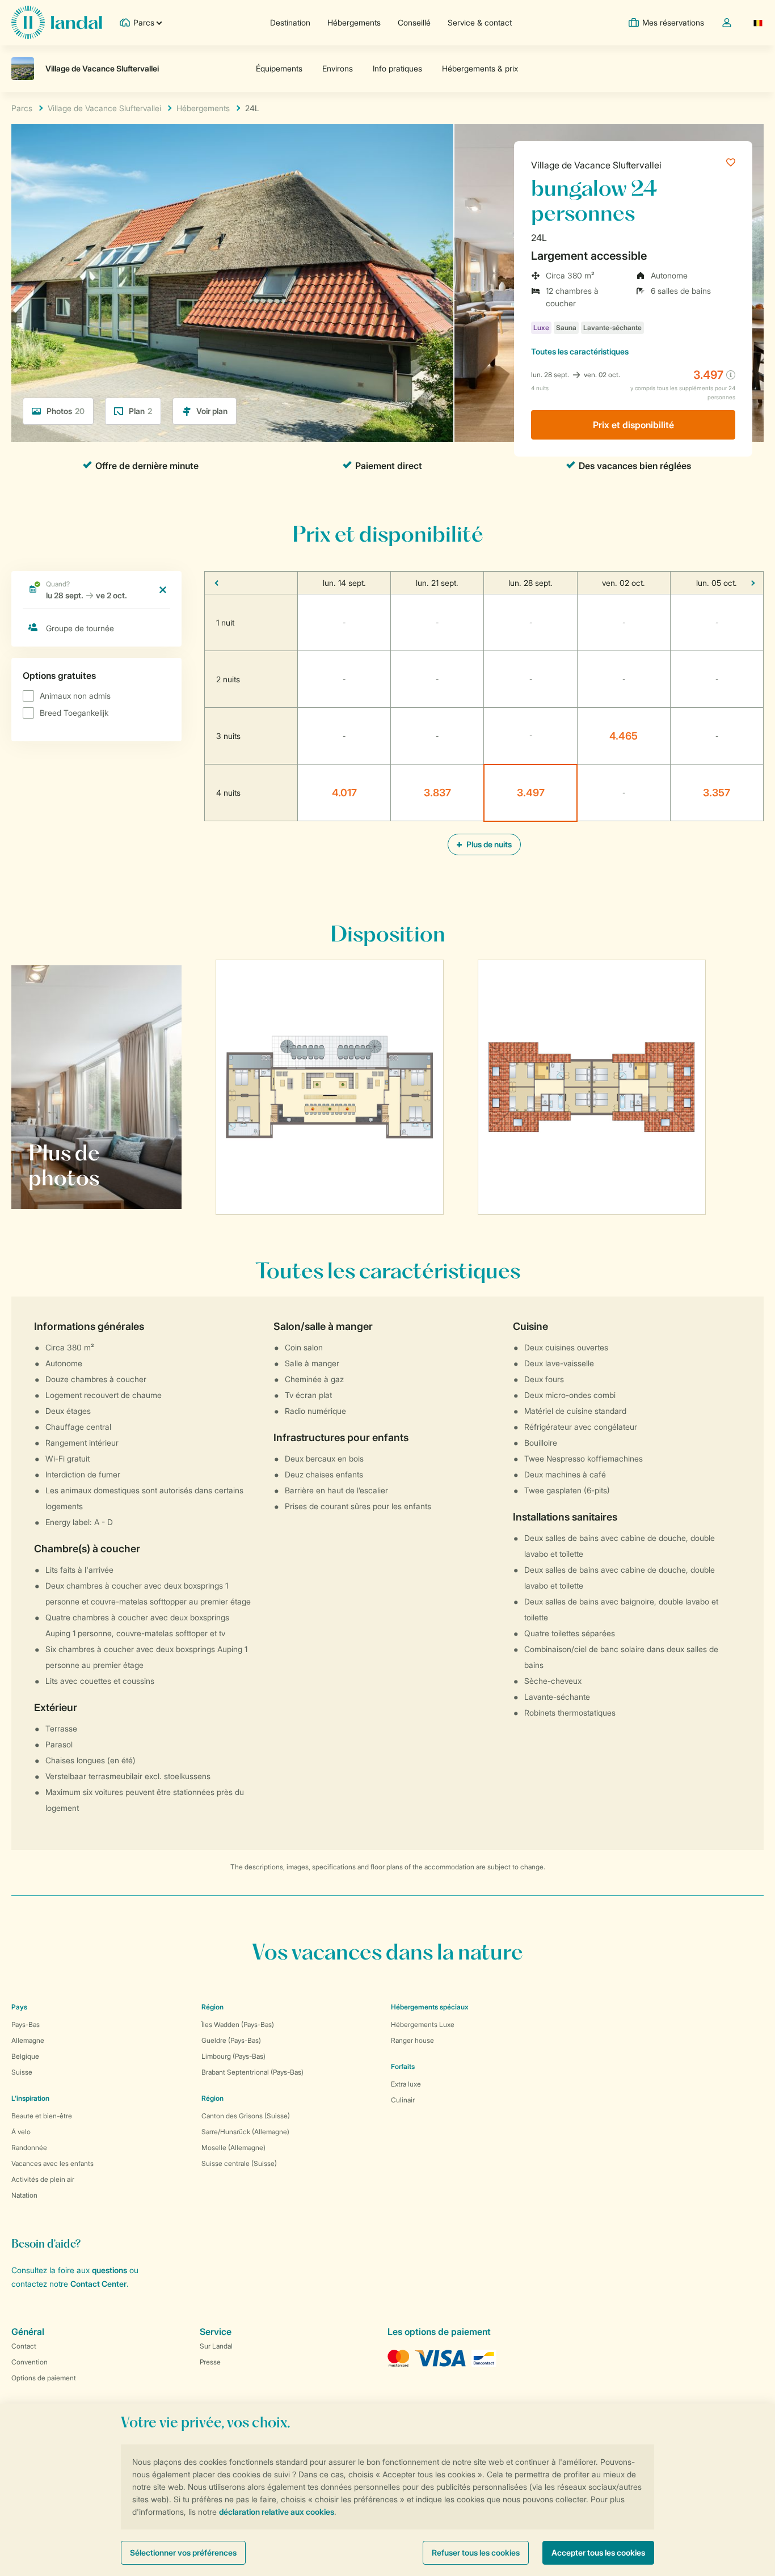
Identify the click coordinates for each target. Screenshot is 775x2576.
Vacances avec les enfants (52, 2163)
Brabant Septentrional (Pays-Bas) (252, 2072)
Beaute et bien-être (42, 2116)
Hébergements (354, 22)
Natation (24, 2195)
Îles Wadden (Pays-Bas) (238, 2024)
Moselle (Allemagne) (233, 2148)
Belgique (25, 2056)
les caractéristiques (580, 351)
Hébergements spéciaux (430, 2007)
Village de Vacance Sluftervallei (596, 165)
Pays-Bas (26, 2024)
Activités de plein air (43, 2179)
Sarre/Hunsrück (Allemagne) (245, 2132)
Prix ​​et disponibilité (633, 425)
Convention (30, 2362)
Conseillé (414, 22)
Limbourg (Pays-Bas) (233, 2056)
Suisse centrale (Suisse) (239, 2163)
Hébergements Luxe (423, 2024)
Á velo (21, 2132)
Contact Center (98, 2284)
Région (212, 2007)
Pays (19, 2007)
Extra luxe (406, 2084)
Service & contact (480, 22)
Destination (290, 22)
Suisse (22, 2072)
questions (109, 2270)
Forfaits (403, 2066)
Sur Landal (216, 2346)
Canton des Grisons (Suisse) (246, 2116)
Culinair (403, 2100)
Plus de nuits (488, 844)
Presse (210, 2362)
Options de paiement (44, 2378)
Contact (24, 2346)
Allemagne (28, 2040)
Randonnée (29, 2148)
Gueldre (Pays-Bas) (231, 2040)
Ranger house (412, 2040)
